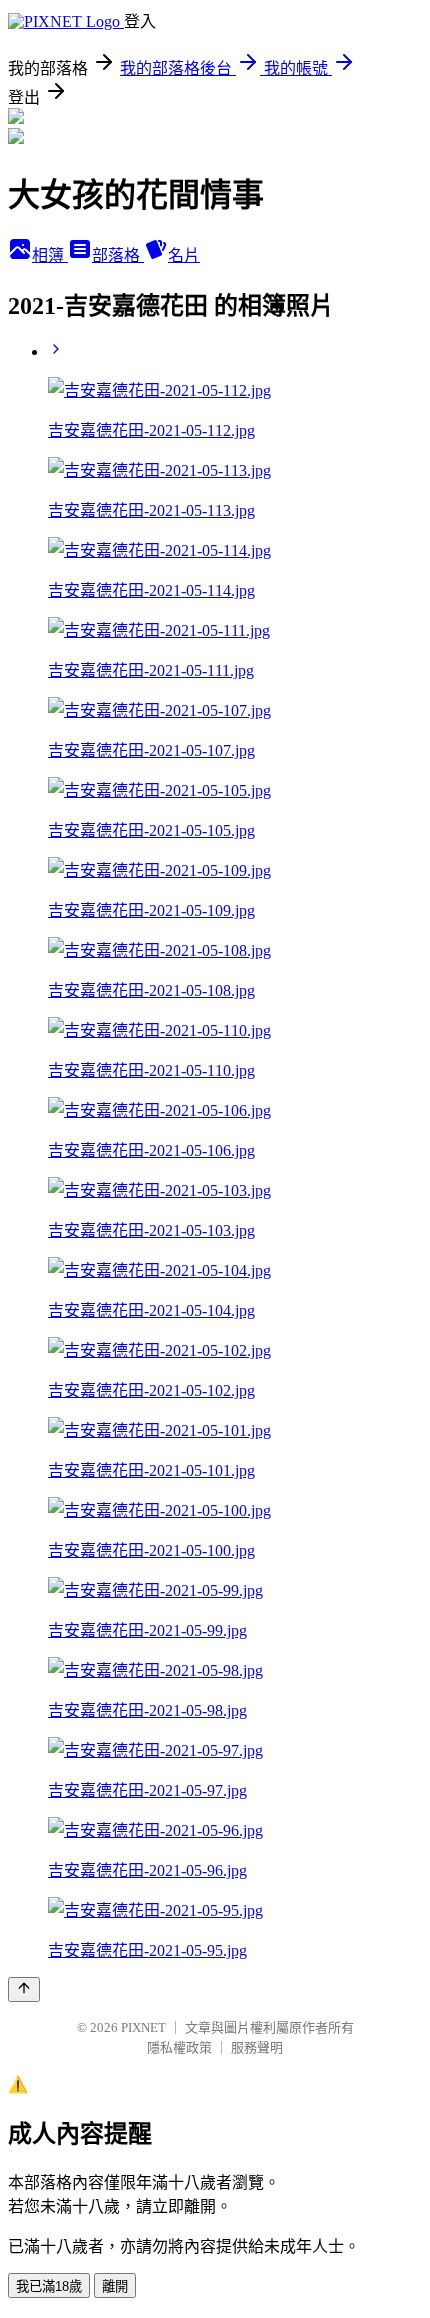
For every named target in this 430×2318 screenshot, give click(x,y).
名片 (184, 255)
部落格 (118, 255)
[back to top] (24, 1989)
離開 (115, 2286)
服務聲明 (257, 2047)
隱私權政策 (179, 2047)
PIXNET (143, 2027)
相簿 (50, 255)
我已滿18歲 (49, 2286)
